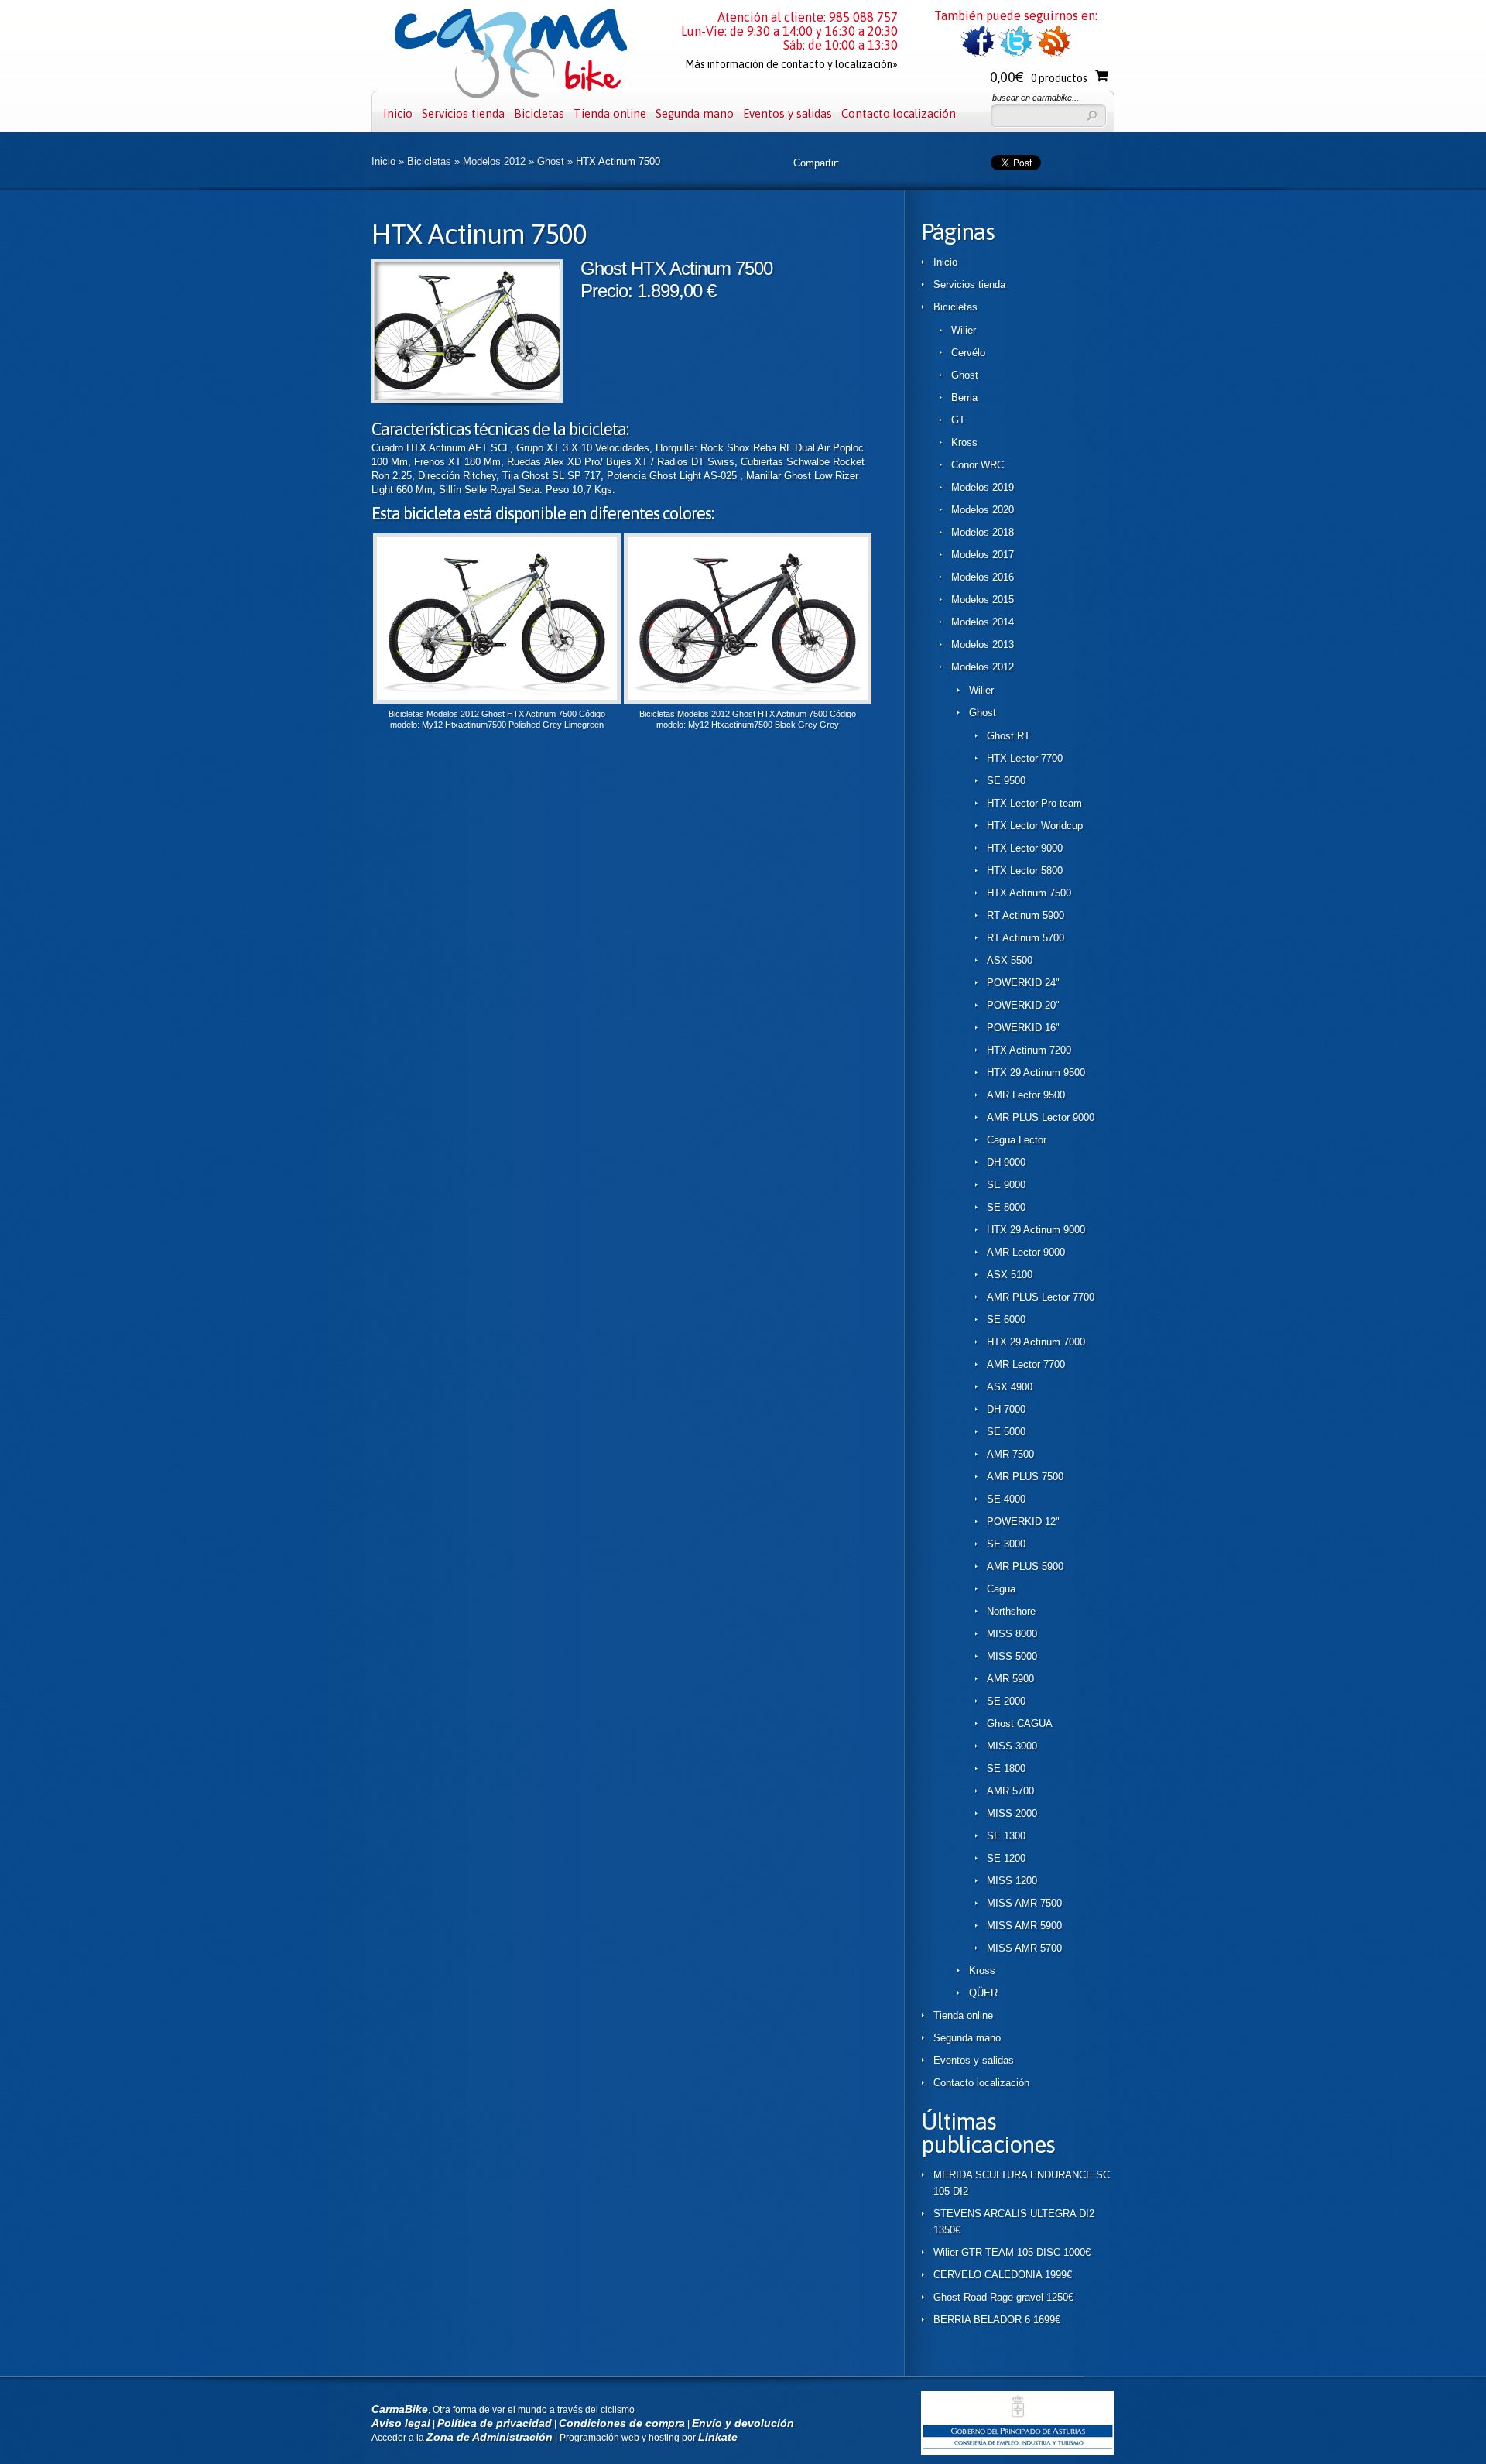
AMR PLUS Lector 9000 (1041, 1117)
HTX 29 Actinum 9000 (1036, 1230)
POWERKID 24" (1023, 983)
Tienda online (610, 113)
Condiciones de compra (622, 2423)
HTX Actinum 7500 (1029, 893)
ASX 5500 (1010, 960)
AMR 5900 (1010, 1679)
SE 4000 (1006, 1499)
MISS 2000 (1012, 1813)
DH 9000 (1006, 1162)
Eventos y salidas (788, 113)
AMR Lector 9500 (1026, 1095)
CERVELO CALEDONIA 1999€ (1003, 2275)
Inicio (398, 113)
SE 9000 (1006, 1185)
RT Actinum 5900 (1025, 915)
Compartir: (817, 163)
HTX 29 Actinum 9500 (1036, 1073)
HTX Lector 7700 (1025, 758)
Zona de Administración (490, 2437)
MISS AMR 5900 (1024, 1926)
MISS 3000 (1012, 1746)
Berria (964, 398)
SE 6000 (1006, 1319)
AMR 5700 (1010, 1791)
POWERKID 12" (1023, 1522)
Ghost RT (1008, 736)
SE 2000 (1006, 1701)
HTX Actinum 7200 (1029, 1050)
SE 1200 (1006, 1858)
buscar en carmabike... (1036, 98)
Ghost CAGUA (1020, 1724)
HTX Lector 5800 (1025, 870)
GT (958, 420)
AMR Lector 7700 (1026, 1364)
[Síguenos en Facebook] (978, 54)
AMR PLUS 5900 (1025, 1566)
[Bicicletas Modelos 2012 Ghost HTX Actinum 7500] (467, 399)
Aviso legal (401, 2423)
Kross (964, 442)
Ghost (551, 161)
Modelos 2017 (983, 555)
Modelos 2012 (494, 161)
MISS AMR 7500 (1024, 1903)
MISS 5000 (1012, 1656)
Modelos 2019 (983, 487)
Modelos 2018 (983, 532)
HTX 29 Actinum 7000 (1036, 1342)
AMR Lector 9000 (1026, 1252)
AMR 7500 (1010, 1454)
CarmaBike (400, 2409)
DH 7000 (1006, 1409)
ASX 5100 (1010, 1275)
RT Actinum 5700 (1025, 938)
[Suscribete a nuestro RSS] (1054, 54)
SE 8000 (1006, 1207)
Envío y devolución (743, 2423)
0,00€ (1039, 77)
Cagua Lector (1017, 1140)
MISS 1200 (1012, 1881)
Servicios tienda (463, 113)
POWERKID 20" (1023, 1005)
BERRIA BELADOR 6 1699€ (997, 2320)
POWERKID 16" (1023, 1028)
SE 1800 (1006, 1768)
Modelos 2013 (983, 644)
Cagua (1001, 1589)
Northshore (1011, 1611)
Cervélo (968, 353)
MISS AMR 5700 (1024, 1948)
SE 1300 (1006, 1836)
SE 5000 (1006, 1432)
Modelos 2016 (983, 577)
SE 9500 (1006, 781)
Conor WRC (978, 465)
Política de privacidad (495, 2423)
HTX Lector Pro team (1034, 803)
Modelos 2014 (983, 622)
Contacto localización (899, 113)
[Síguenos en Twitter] (1016, 54)
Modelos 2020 (983, 510)
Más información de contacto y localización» (791, 64)
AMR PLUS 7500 (1025, 1477)
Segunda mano (695, 113)
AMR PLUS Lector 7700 (1041, 1297)
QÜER (983, 1993)
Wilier (964, 330)
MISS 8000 (1012, 1634)
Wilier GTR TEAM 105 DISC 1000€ (1012, 2252)
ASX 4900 (1010, 1387)
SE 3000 (1006, 1544)
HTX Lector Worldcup (1035, 826)
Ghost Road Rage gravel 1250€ (1003, 2297)
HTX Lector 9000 (1025, 848)
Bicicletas (539, 113)
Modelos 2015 (983, 600)
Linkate (718, 2437)
